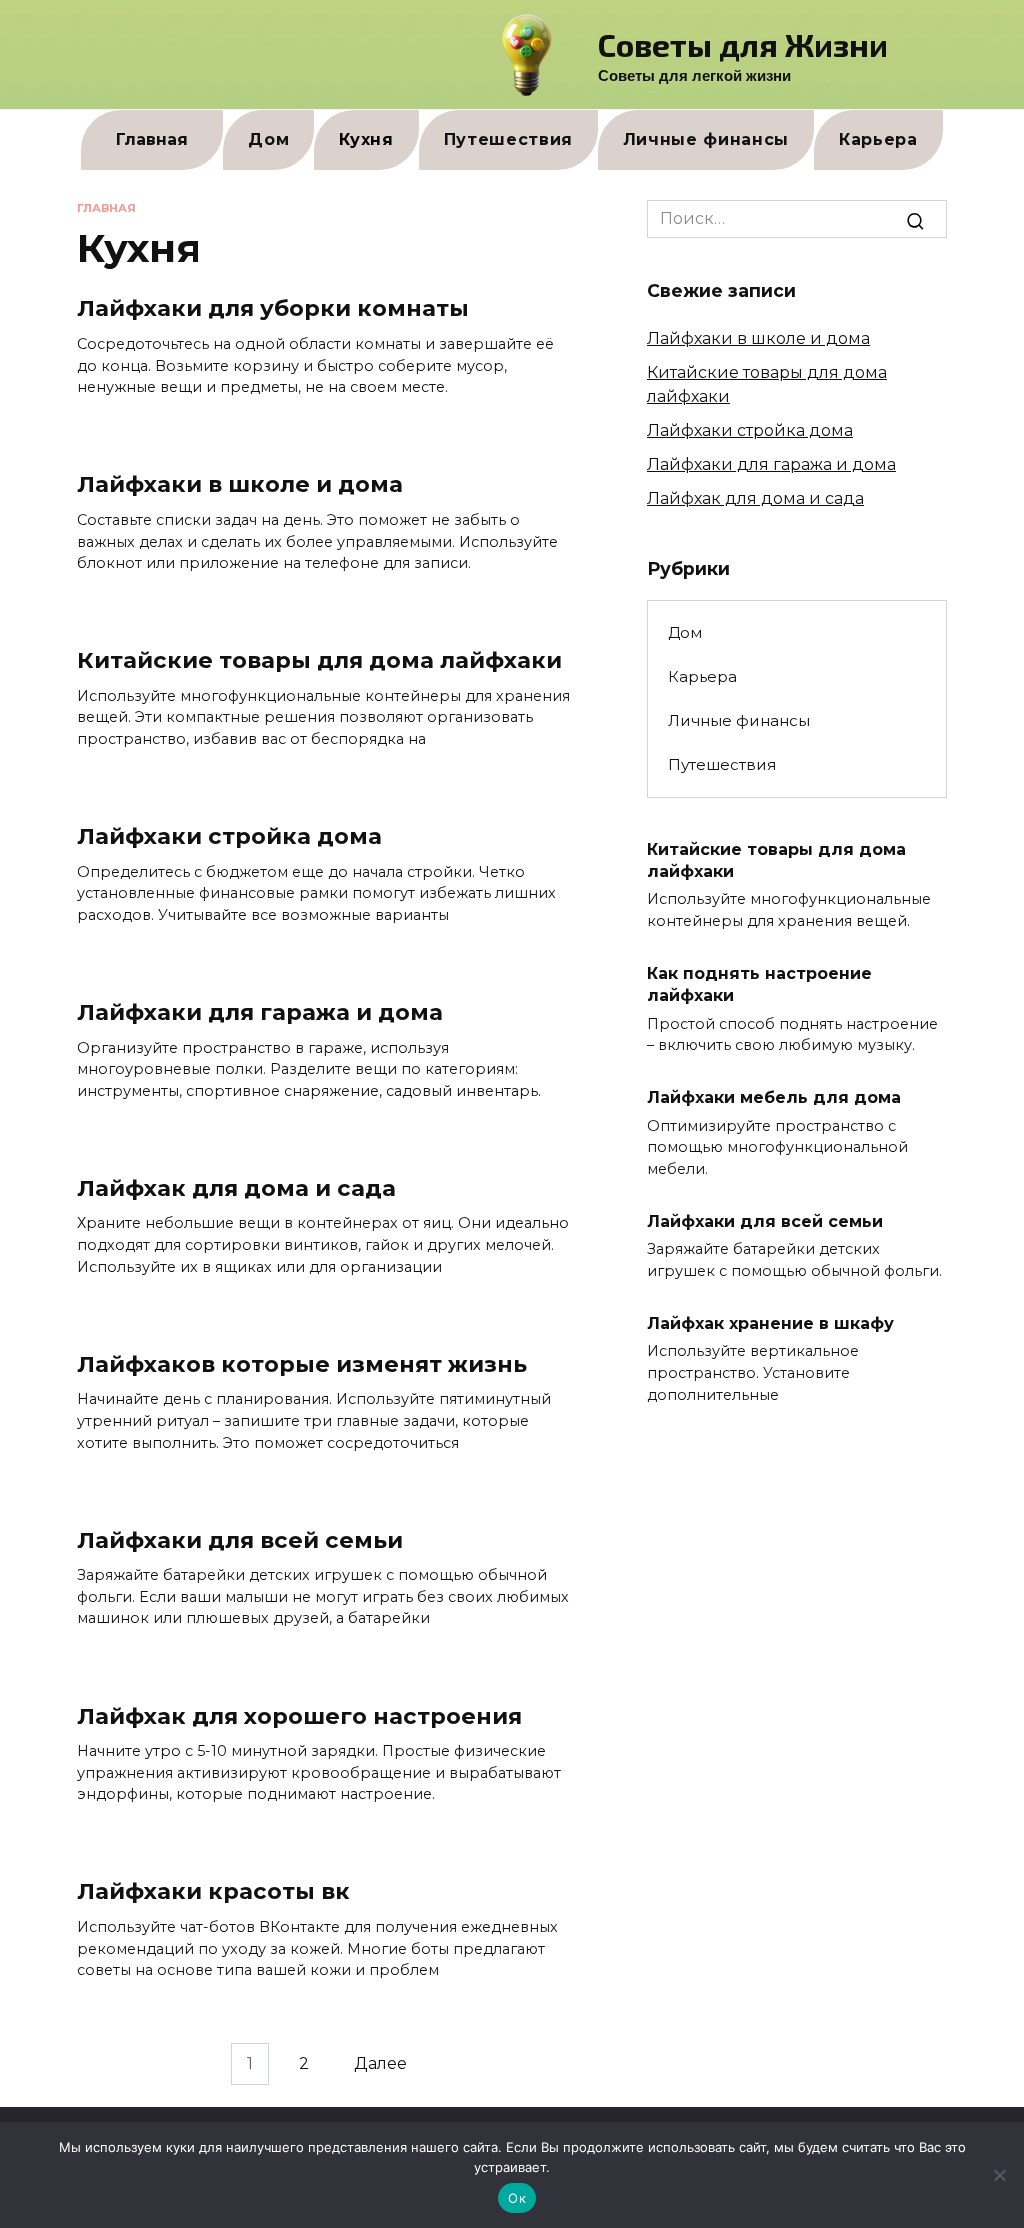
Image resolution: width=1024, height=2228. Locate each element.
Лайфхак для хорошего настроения (299, 1716)
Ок (517, 2198)
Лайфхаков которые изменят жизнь (302, 1364)
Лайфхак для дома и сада (236, 1188)
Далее (380, 2064)
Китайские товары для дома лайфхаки (319, 660)
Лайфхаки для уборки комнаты (273, 309)
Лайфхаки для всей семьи (240, 1540)
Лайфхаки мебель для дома (774, 1097)
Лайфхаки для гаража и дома (260, 1012)
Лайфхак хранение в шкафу (770, 1323)
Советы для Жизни (743, 44)
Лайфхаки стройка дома (229, 836)
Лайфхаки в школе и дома (240, 485)
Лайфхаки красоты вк (213, 1892)
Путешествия (508, 139)
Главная (152, 139)
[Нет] (999, 2175)
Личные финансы (706, 139)
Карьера (878, 139)
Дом (268, 139)
